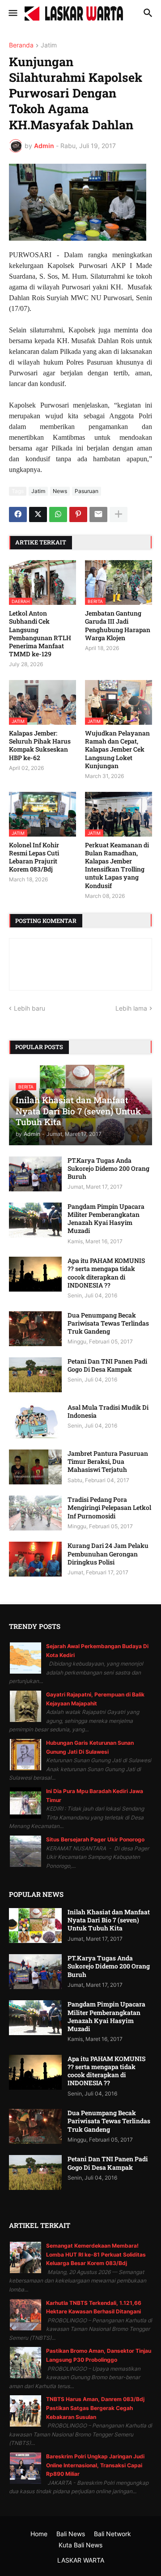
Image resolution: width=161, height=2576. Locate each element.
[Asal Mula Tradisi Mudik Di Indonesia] (35, 1421)
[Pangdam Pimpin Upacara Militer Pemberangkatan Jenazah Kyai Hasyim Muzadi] (35, 1220)
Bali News (71, 2534)
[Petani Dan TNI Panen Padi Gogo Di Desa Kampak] (35, 1375)
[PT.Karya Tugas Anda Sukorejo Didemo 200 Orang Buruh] (35, 1174)
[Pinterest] (78, 514)
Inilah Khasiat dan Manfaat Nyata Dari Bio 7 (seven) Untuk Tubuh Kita (109, 1920)
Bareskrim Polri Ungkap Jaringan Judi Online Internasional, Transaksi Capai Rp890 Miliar (95, 2465)
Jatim (49, 45)
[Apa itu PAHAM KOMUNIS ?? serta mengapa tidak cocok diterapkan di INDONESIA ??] (35, 1274)
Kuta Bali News (80, 2545)
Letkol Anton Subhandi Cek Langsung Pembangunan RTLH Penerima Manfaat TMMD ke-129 (40, 634)
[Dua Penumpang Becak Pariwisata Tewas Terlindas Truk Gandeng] (35, 1329)
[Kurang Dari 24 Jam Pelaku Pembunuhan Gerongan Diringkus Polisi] (35, 1559)
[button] (12, 13)
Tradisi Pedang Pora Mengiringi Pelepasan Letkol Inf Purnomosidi (109, 1508)
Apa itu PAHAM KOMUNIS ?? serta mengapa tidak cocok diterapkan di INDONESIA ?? (106, 1273)
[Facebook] (18, 514)
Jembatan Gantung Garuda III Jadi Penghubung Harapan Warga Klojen (118, 626)
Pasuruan (87, 491)
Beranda (21, 45)
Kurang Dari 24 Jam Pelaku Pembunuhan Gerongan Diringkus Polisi (108, 1554)
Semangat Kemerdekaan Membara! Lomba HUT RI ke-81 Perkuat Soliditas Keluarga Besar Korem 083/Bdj (96, 2254)
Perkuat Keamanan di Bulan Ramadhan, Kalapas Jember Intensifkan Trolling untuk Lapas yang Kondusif (117, 865)
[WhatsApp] (58, 514)
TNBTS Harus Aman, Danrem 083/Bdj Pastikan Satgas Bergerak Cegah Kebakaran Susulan (95, 2408)
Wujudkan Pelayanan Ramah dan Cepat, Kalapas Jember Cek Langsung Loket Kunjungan (117, 750)
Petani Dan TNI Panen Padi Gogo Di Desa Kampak (107, 1365)
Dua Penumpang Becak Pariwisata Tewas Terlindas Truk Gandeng (108, 1323)
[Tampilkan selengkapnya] (119, 514)
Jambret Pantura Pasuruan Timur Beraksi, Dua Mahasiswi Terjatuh (108, 1462)
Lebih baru (30, 1008)
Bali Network (112, 2534)
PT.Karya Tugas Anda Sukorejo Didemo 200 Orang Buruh (108, 1169)
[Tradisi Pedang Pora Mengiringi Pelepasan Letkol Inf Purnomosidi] (35, 1513)
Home (39, 2534)
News (60, 491)
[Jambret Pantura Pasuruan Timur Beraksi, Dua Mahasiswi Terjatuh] (35, 1467)
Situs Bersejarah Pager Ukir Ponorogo (95, 1839)
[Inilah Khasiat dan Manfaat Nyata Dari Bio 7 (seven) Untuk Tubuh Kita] (35, 1926)
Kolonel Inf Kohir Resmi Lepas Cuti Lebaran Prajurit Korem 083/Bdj (34, 857)
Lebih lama (131, 1008)
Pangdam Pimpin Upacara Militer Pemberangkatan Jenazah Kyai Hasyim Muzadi (106, 1219)
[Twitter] (38, 514)
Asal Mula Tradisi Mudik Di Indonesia (108, 1411)
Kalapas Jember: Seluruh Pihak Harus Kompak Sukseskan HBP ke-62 (40, 746)
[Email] (98, 514)
